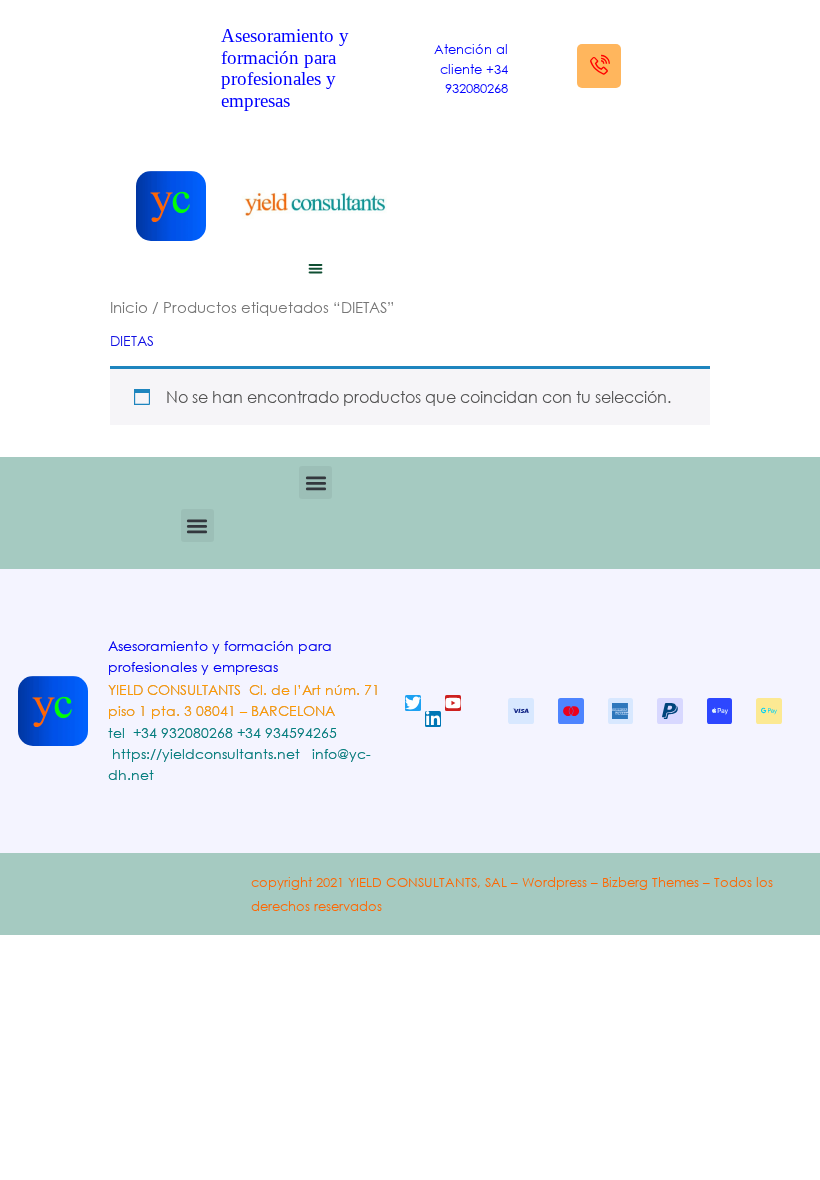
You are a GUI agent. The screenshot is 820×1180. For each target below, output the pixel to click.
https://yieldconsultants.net (206, 753)
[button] (315, 269)
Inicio (129, 307)
